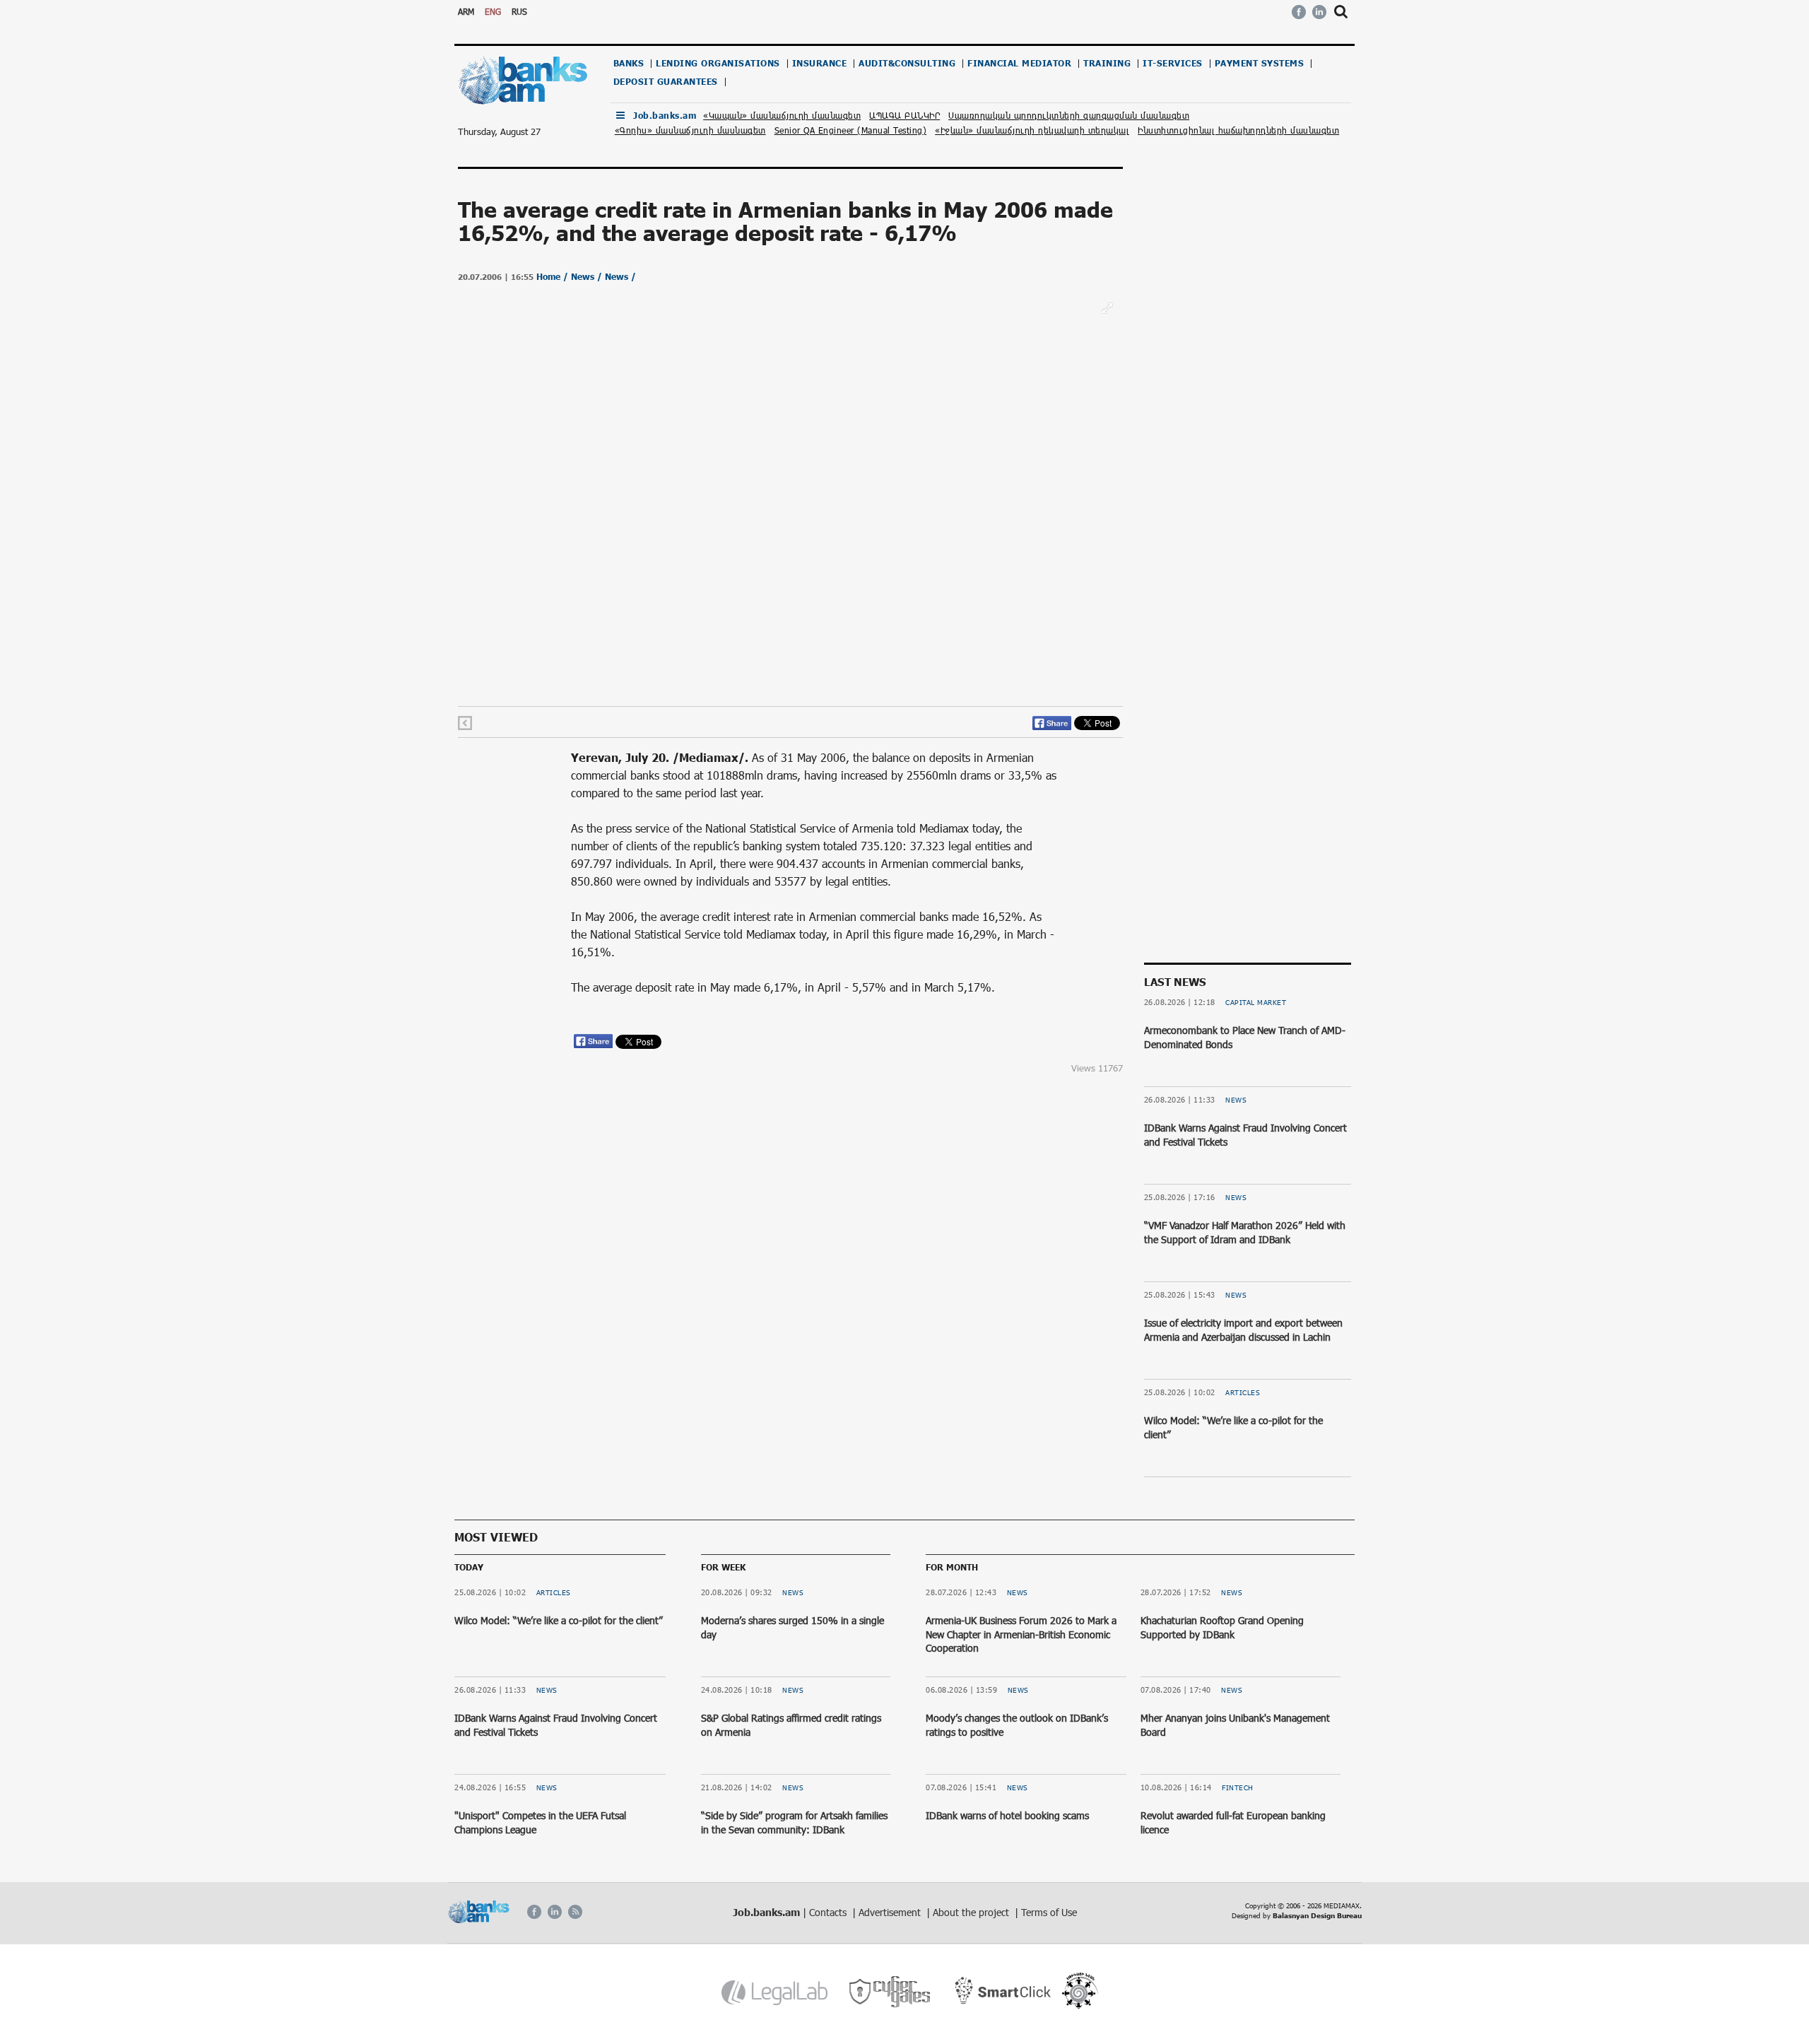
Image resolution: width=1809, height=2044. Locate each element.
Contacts (829, 1912)
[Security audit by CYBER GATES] (891, 1992)
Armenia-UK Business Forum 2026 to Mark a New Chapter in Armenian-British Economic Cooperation (1021, 1634)
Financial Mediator (1019, 63)
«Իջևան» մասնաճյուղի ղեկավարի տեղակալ (1032, 130)
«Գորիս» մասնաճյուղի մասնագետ (690, 130)
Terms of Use (1049, 1912)
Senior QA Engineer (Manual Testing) (851, 130)
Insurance (820, 63)
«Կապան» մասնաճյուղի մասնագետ (782, 115)
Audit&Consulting (907, 63)
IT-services (1173, 63)
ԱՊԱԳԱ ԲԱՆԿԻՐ (904, 115)
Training (1107, 63)
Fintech (1238, 1787)
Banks (629, 63)
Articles (1243, 1392)
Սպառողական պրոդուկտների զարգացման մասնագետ (1069, 115)
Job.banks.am (665, 116)
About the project (972, 1912)
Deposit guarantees (666, 82)
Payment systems (1260, 63)
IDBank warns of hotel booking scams (1007, 1815)
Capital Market (1256, 1002)
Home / (554, 277)
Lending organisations (718, 63)
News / (588, 277)
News (1236, 1100)
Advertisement (891, 1912)
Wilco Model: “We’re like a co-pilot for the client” (559, 1620)
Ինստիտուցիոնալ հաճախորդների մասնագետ (1238, 130)
